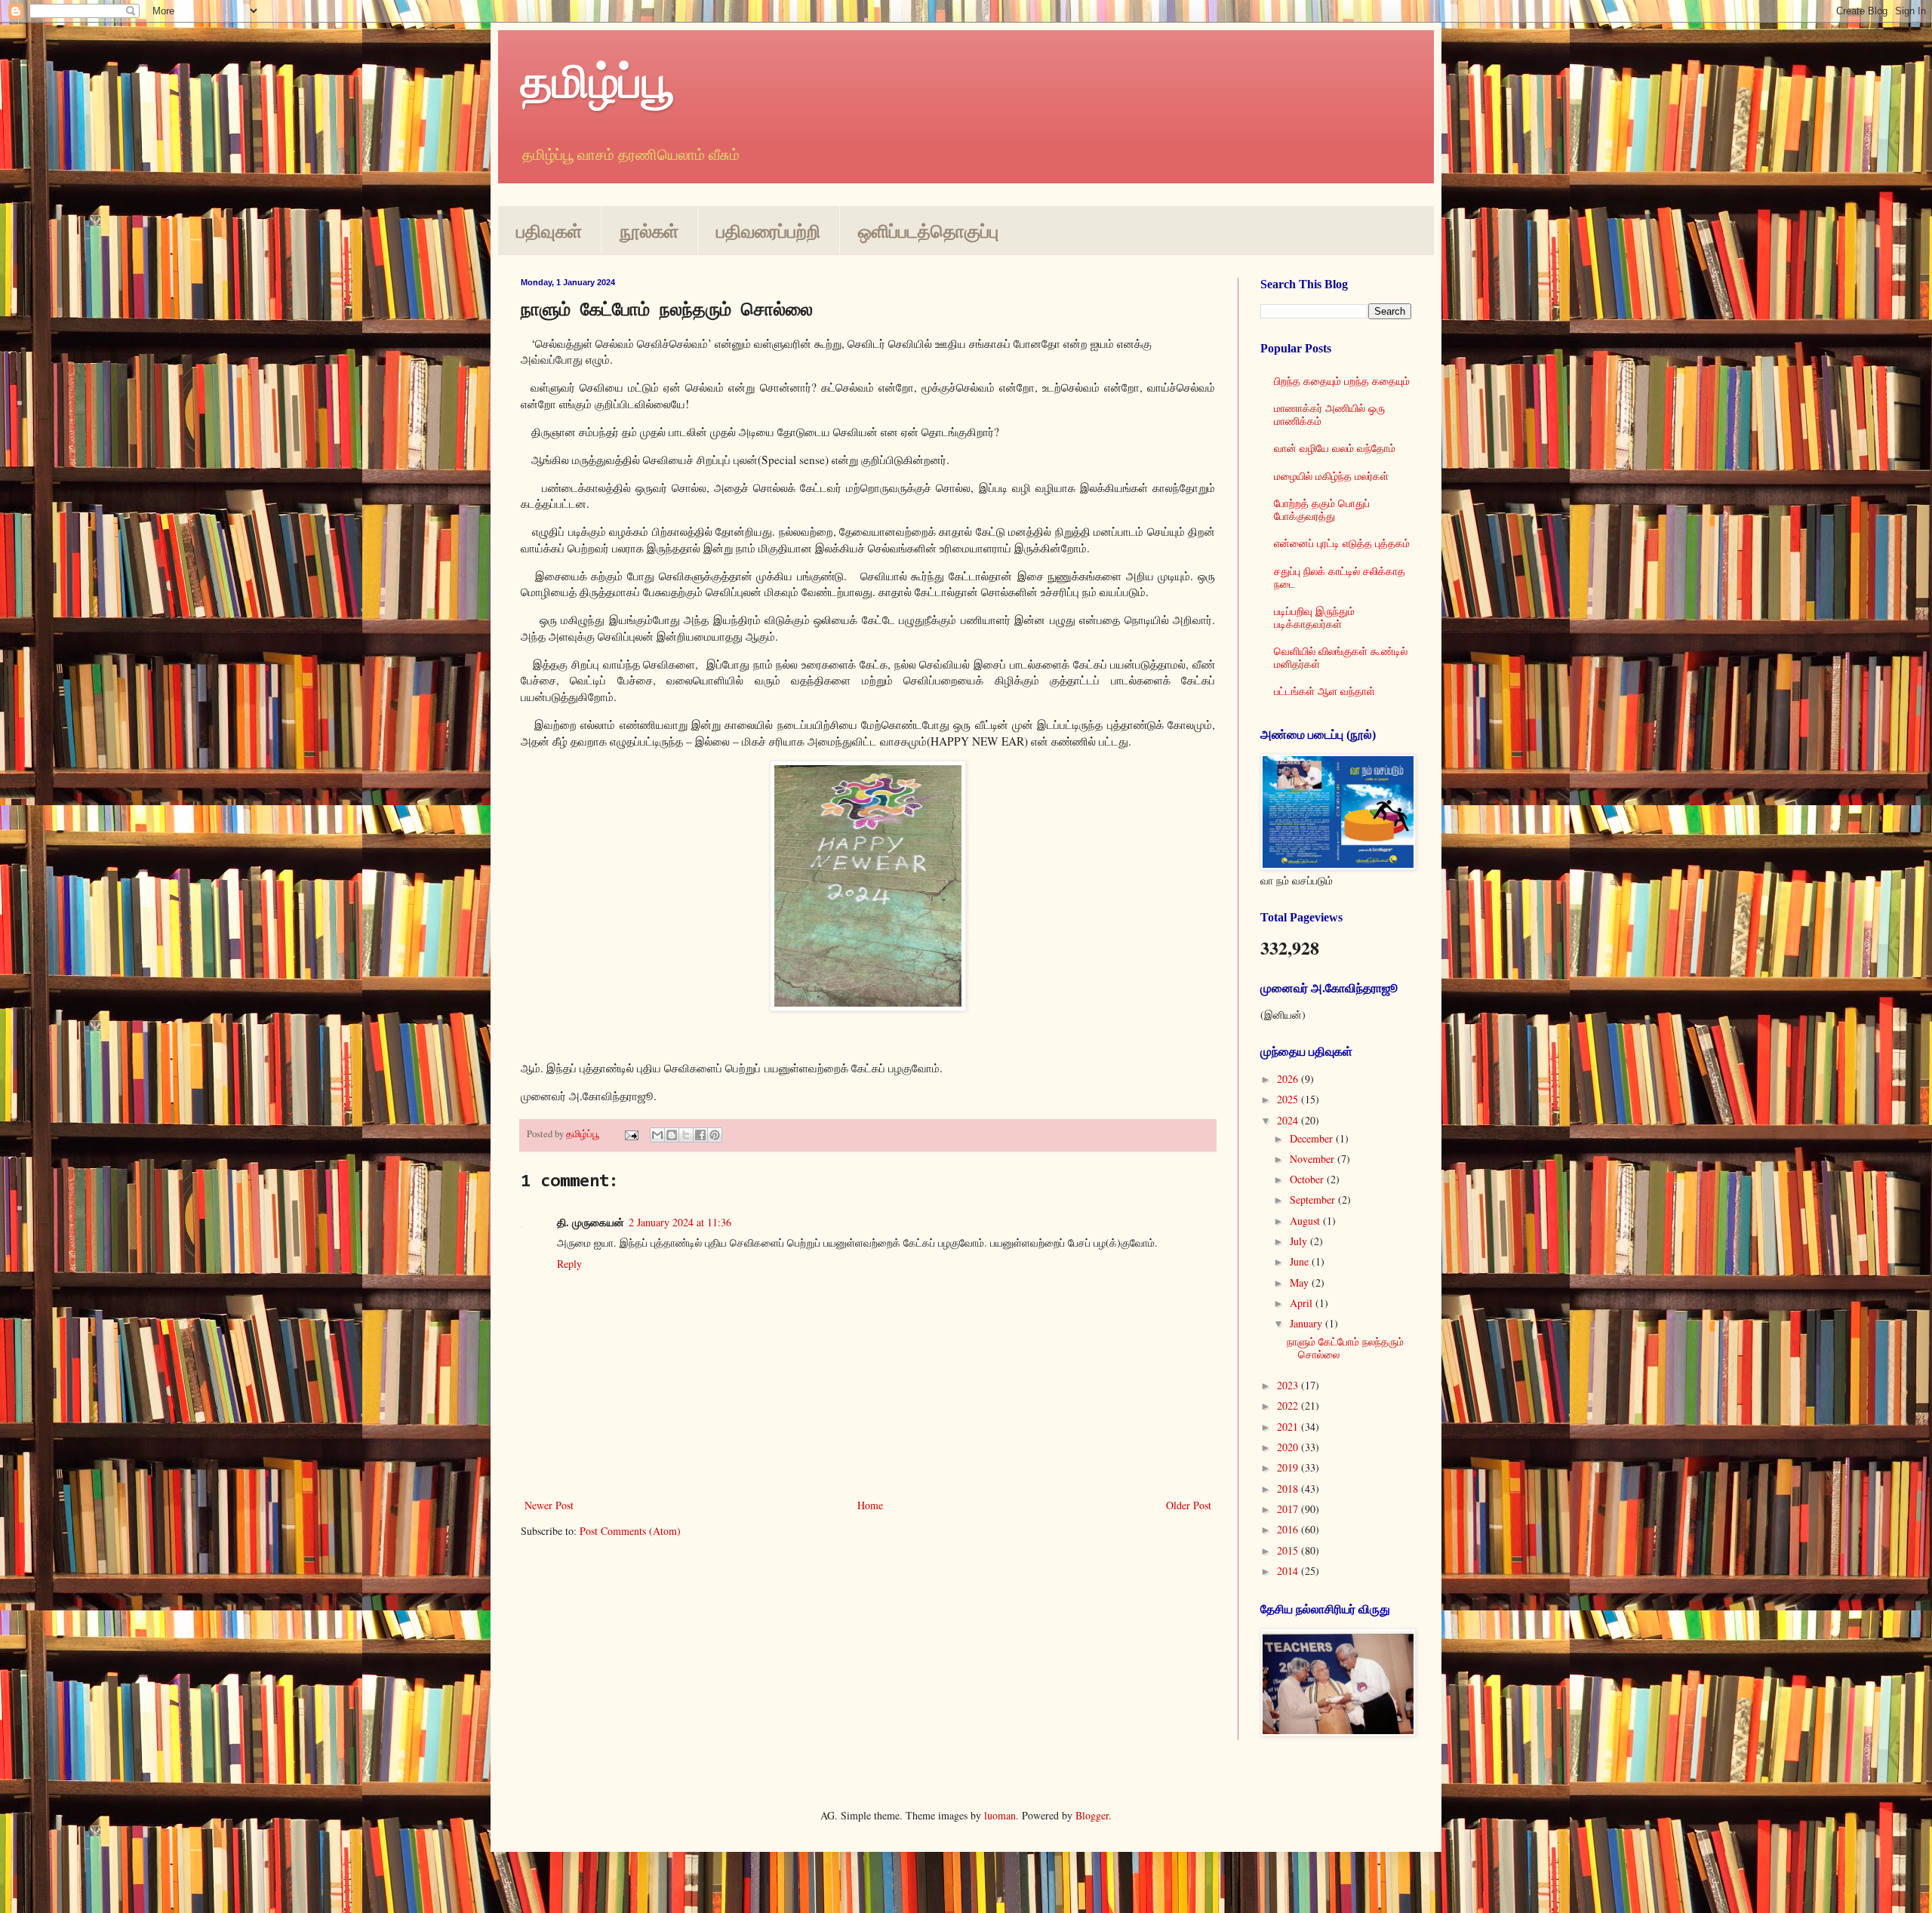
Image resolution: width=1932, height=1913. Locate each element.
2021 (1289, 1427)
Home (870, 1505)
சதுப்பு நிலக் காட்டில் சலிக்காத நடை (1340, 577)
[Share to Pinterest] (715, 1135)
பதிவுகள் (549, 231)
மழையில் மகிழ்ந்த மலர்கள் (1331, 476)
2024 (1289, 1120)
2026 (1289, 1079)
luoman (1000, 1815)
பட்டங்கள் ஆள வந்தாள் (1324, 691)
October (1308, 1179)
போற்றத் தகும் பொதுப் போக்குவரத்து (1322, 509)
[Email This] (657, 1135)
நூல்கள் (649, 231)
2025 (1289, 1099)
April (1303, 1303)
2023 (1289, 1385)
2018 (1289, 1489)
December (1313, 1138)
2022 (1289, 1406)
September (1314, 1199)
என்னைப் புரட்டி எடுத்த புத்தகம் (1342, 543)
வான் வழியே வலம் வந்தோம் (1335, 448)
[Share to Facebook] (700, 1135)
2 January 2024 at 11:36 (680, 1222)
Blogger (1092, 1815)
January (1307, 1323)
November (1314, 1159)
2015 (1289, 1550)
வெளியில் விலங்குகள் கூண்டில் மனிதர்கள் (1341, 657)
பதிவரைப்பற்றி (768, 231)
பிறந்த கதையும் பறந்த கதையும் (1342, 381)
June (1301, 1261)
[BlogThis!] (672, 1135)
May (1301, 1283)
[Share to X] (686, 1135)
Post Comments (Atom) (630, 1531)
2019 (1289, 1467)
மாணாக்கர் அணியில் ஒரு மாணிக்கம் (1329, 414)
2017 (1289, 1509)
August (1306, 1221)
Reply (569, 1264)
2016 (1289, 1529)
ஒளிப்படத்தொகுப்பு (928, 231)
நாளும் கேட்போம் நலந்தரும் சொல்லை (1345, 1348)
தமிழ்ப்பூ (597, 80)
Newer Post (549, 1505)
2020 (1289, 1447)
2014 (1289, 1571)
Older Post (1189, 1505)
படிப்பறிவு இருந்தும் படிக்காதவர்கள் (1314, 617)
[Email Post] (631, 1134)
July (1300, 1241)
